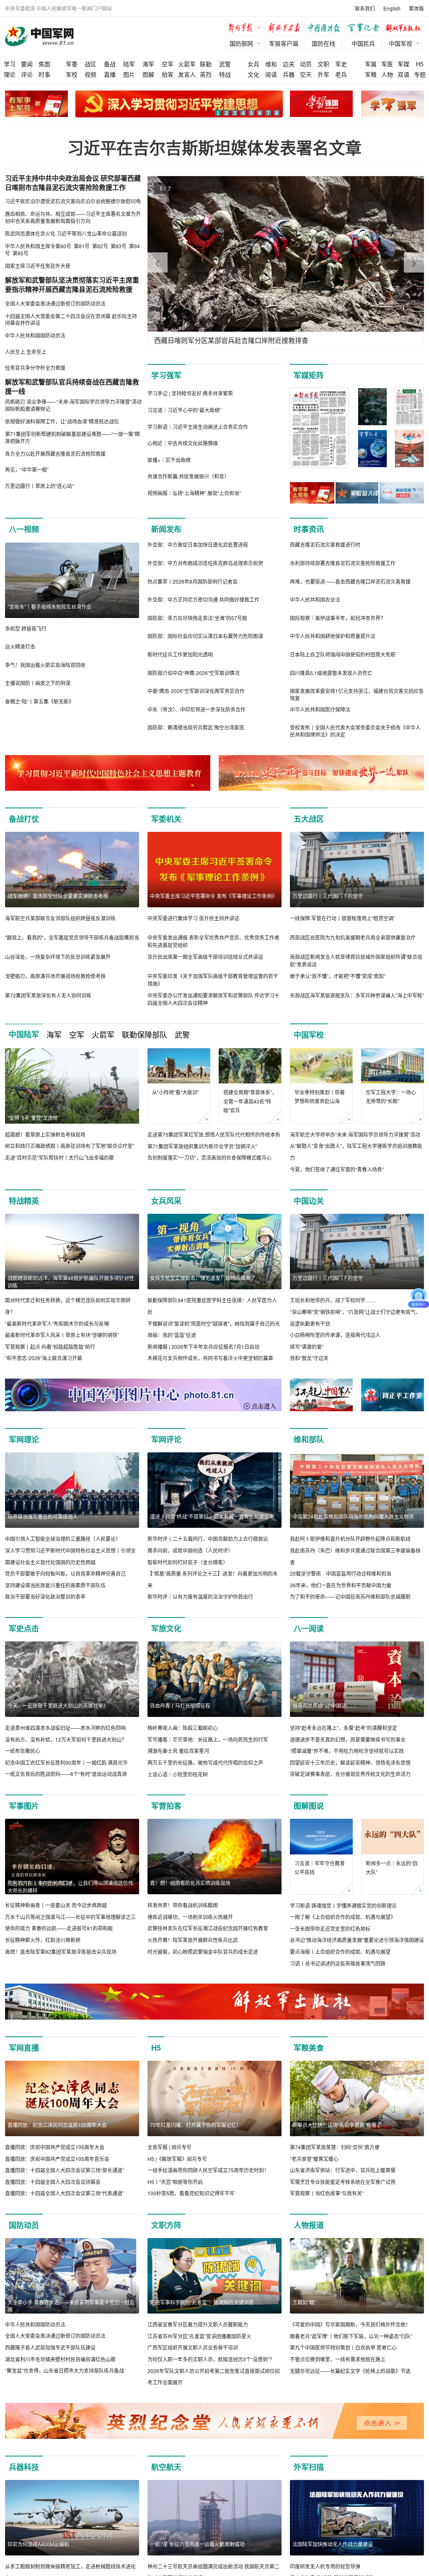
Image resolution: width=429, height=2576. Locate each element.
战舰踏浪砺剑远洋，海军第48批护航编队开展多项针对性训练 (71, 1282)
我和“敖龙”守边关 (309, 1358)
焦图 (44, 64)
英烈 (206, 74)
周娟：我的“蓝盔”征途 (172, 1335)
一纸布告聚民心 (23, 1751)
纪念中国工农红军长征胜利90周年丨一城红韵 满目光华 (66, 1762)
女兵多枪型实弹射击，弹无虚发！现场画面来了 (203, 1278)
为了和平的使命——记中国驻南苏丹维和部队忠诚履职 (350, 1596)
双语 (403, 74)
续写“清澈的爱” (307, 1346)
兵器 (289, 74)
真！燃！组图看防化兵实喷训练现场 (190, 1883)
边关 (289, 64)
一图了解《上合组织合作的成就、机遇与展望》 (343, 1917)
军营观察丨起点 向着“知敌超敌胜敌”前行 (50, 1346)
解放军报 (246, 29)
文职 (323, 64)
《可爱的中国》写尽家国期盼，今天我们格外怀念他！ (350, 2324)
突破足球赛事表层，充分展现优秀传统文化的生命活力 (350, 1774)
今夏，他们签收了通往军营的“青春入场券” (337, 1169)
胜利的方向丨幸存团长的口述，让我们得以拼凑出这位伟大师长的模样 (70, 1887)
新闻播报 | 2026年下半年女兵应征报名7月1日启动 (203, 1346)
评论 (27, 74)
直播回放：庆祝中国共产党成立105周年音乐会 (57, 2159)
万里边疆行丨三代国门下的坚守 (328, 896)
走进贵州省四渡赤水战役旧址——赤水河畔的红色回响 (65, 1728)
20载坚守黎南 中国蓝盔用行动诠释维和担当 (341, 1573)
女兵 (253, 64)
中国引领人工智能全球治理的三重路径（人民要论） (63, 1539)
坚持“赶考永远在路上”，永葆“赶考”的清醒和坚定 (344, 1728)
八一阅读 (309, 1628)
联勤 (206, 64)
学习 (10, 64)
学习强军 (166, 375)
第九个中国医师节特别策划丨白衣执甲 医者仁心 (343, 2347)
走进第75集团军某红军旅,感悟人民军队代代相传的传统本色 (214, 1134)
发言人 (187, 74)
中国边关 (309, 1201)
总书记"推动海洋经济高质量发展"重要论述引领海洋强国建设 (357, 1940)
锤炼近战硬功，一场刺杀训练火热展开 (190, 1917)
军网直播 (24, 2048)
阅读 (271, 74)
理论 (10, 74)
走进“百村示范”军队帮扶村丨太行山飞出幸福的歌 (59, 1157)
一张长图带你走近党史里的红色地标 (330, 1928)
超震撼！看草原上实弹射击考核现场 (45, 1134)
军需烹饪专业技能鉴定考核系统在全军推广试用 (343, 2182)
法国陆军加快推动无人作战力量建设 (333, 2544)
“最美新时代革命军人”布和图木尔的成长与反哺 (57, 1323)
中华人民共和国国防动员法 (35, 2324)
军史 (341, 64)
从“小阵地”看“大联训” (176, 1092)
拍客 (168, 74)
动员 (306, 64)
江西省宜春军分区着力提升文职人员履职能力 (198, 2324)
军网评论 (166, 1439)
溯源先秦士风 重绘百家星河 (178, 1751)
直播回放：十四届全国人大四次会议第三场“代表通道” (65, 2193)
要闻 (27, 64)
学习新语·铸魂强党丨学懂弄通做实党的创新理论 (343, 1905)
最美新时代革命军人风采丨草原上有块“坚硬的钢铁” (62, 1335)
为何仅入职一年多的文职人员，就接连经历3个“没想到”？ (211, 2359)
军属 (371, 64)
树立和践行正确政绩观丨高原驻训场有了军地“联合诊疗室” (70, 1146)
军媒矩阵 (309, 375)
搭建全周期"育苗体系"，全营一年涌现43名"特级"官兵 (250, 1101)
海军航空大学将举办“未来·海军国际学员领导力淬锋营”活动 (355, 1134)
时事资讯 (309, 529)
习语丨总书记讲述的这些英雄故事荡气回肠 (338, 1963)
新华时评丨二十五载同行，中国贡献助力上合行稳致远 (208, 1539)
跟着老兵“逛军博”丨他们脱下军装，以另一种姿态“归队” (351, 2336)
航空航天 (166, 2467)
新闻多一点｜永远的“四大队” (392, 1868)
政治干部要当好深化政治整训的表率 (45, 1596)
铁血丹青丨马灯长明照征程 (180, 1705)
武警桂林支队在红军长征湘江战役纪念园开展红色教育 (208, 1928)
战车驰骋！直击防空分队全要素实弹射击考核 (58, 896)
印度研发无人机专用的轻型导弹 (325, 2566)
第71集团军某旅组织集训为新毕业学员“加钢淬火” (202, 1146)
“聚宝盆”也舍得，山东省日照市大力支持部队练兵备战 (65, 2370)
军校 (72, 74)
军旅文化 (166, 1628)
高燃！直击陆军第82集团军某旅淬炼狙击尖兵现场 (61, 1951)
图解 (148, 74)
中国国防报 (326, 29)
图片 (129, 74)
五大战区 (309, 819)
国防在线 (323, 43)
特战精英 (24, 1201)
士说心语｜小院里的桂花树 (178, 1774)
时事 (44, 74)
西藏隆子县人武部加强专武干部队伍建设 (50, 2347)
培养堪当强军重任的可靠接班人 (43, 1516)
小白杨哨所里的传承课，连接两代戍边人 (335, 1335)
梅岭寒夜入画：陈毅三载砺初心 (183, 1728)
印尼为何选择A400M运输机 (38, 2544)
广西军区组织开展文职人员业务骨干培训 (193, 2347)
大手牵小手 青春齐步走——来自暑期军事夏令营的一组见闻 (71, 2306)
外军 (323, 74)
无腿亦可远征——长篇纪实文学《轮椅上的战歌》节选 (350, 2371)
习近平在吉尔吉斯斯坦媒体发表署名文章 (214, 147)
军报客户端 (284, 43)
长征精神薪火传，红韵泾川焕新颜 (43, 1940)
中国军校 (309, 1035)
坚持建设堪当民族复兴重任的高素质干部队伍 (55, 1585)
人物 (387, 74)
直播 (110, 74)
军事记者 (365, 29)
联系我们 (365, 8)
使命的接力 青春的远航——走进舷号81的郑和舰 (59, 1928)
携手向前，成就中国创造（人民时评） (190, 1550)
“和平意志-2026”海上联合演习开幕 (44, 1358)
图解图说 (309, 1806)
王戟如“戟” (304, 2302)
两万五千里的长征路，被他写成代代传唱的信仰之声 (205, 1762)
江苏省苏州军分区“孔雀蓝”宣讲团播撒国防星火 (199, 2336)
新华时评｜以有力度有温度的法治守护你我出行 (200, 1596)
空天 (306, 74)
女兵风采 (166, 1201)
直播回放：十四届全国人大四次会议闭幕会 (53, 2182)
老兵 (341, 74)
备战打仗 (24, 819)
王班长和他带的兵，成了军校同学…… (333, 1300)
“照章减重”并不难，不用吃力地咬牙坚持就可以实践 (347, 1751)
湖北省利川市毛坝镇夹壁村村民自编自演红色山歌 (60, 2359)
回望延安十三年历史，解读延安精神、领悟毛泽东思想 (350, 1762)
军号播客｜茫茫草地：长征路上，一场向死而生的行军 (208, 1739)
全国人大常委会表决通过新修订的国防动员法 (55, 2336)
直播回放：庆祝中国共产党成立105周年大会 (55, 2147)
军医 (387, 64)
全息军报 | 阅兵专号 (169, 2147)
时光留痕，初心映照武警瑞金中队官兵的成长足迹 (203, 1951)
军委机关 (166, 819)
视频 (90, 74)
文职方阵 (166, 2225)
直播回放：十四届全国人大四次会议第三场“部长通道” (65, 2170)
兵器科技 (24, 2467)
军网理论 (24, 1439)
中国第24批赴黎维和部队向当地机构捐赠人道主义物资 (353, 1516)
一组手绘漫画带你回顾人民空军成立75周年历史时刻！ (208, 2170)
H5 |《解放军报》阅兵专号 (177, 2159)
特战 (225, 74)
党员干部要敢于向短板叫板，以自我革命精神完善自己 (65, 1573)
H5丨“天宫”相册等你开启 (175, 2182)
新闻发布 (166, 529)
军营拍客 (166, 1806)
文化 (253, 74)
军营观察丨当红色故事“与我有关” (327, 2193)
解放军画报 (286, 29)
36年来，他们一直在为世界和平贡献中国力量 (341, 1585)
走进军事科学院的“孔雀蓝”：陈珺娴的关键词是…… (207, 2302)
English (392, 8)
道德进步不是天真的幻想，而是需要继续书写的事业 (348, 1739)
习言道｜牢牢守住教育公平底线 (320, 1868)
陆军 (129, 64)
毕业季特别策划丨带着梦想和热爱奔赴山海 (320, 1097)
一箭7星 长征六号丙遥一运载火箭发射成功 (197, 2544)
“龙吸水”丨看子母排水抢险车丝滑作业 (49, 606)
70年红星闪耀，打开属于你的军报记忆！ (196, 2125)
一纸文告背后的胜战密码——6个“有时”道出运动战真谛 (66, 1774)
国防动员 (24, 2225)
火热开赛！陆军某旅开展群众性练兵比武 (193, 1940)
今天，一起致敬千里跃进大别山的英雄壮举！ (58, 1705)
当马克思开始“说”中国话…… (324, 1705)
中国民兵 (363, 43)
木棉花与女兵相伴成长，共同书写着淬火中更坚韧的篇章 (210, 1358)
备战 (110, 64)
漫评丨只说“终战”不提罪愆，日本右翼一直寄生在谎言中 (212, 1516)
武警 (225, 64)
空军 (168, 64)
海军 (148, 64)
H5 (420, 64)
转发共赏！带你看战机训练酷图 (183, 1905)
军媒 (403, 64)
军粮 (371, 74)
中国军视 (401, 43)
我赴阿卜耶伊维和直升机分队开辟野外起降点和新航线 (350, 1539)
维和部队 (309, 1439)
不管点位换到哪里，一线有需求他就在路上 (338, 2359)
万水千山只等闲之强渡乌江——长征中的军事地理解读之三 (70, 1917)
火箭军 (187, 64)
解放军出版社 (405, 29)
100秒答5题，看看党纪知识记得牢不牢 (191, 2193)
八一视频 (24, 529)
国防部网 (241, 43)
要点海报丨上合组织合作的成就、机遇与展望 (340, 1951)
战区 (90, 64)
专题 (420, 74)
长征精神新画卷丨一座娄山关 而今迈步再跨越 (56, 1905)
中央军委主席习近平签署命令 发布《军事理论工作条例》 (213, 896)
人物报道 (309, 2225)
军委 (72, 64)
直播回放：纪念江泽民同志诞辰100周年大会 (57, 2125)
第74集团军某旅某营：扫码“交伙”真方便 (335, 2147)
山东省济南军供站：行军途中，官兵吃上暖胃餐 (343, 2170)
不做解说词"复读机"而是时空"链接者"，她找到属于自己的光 (214, 1323)
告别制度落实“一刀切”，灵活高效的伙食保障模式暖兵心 (209, 1157)
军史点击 (24, 1628)
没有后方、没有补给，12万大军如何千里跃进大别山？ (66, 1739)
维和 (271, 64)
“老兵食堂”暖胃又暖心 (314, 2159)
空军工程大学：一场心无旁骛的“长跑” (391, 1097)
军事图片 (24, 1806)
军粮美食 (309, 2048)
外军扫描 (309, 2467)
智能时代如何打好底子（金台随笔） (188, 1562)
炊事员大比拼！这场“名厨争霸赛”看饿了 (337, 2125)
